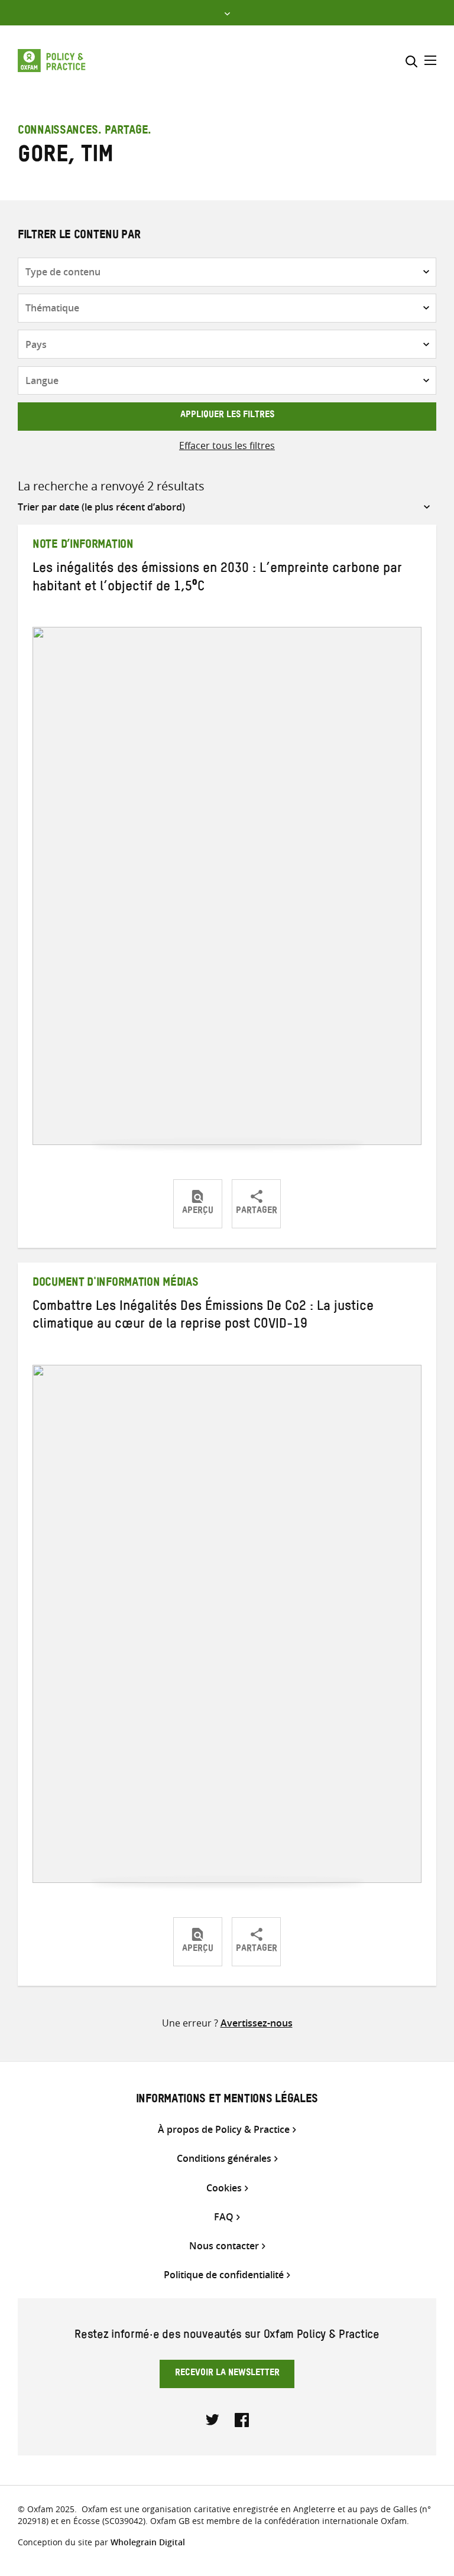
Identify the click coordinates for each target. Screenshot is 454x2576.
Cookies (224, 2188)
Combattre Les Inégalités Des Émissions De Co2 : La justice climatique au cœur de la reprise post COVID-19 (203, 1317)
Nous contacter (224, 2246)
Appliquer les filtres (227, 416)
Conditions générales (224, 2159)
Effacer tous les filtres (227, 445)
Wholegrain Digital (148, 2542)
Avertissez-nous (257, 2023)
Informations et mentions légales (227, 2100)
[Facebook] (242, 2419)
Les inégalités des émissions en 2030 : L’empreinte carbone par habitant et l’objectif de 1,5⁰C (217, 579)
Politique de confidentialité (224, 2275)
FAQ (224, 2217)
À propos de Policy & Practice (224, 2130)
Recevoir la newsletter (227, 2374)
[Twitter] (213, 2419)
